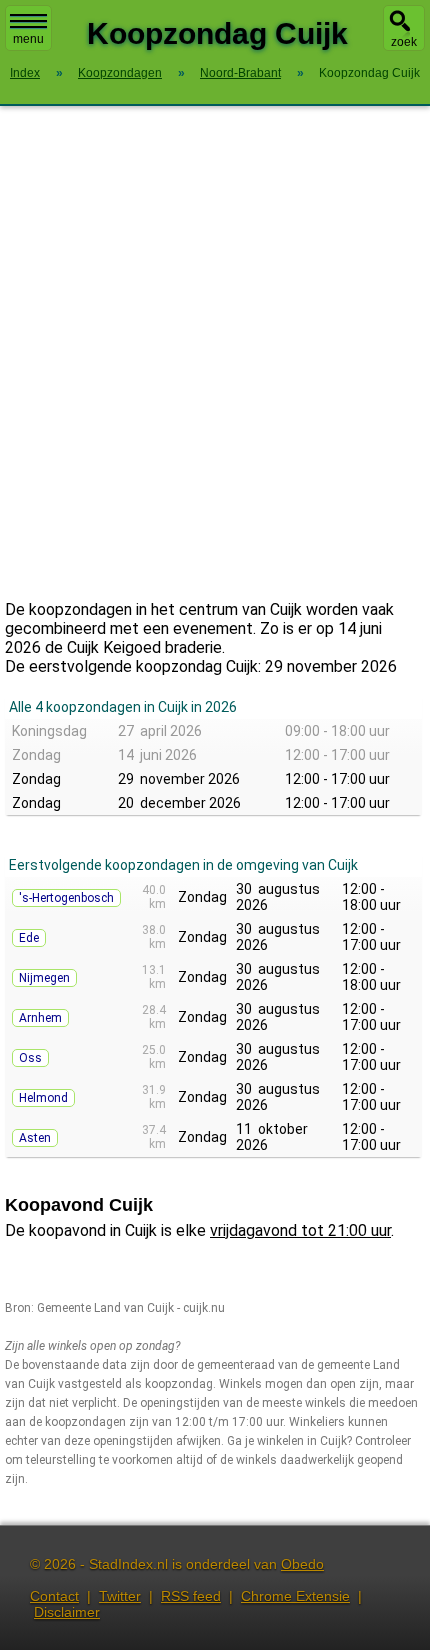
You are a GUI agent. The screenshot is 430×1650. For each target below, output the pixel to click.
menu (28, 39)
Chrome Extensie (295, 1596)
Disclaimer (67, 1612)
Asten (35, 1138)
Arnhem (40, 1018)
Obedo (302, 1564)
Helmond (43, 1098)
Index (25, 73)
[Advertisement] (215, 353)
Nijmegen (44, 978)
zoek (404, 42)
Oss (30, 1058)
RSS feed (191, 1596)
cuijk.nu (204, 1308)
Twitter (120, 1596)
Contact (54, 1596)
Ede (29, 938)
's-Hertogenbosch (66, 898)
